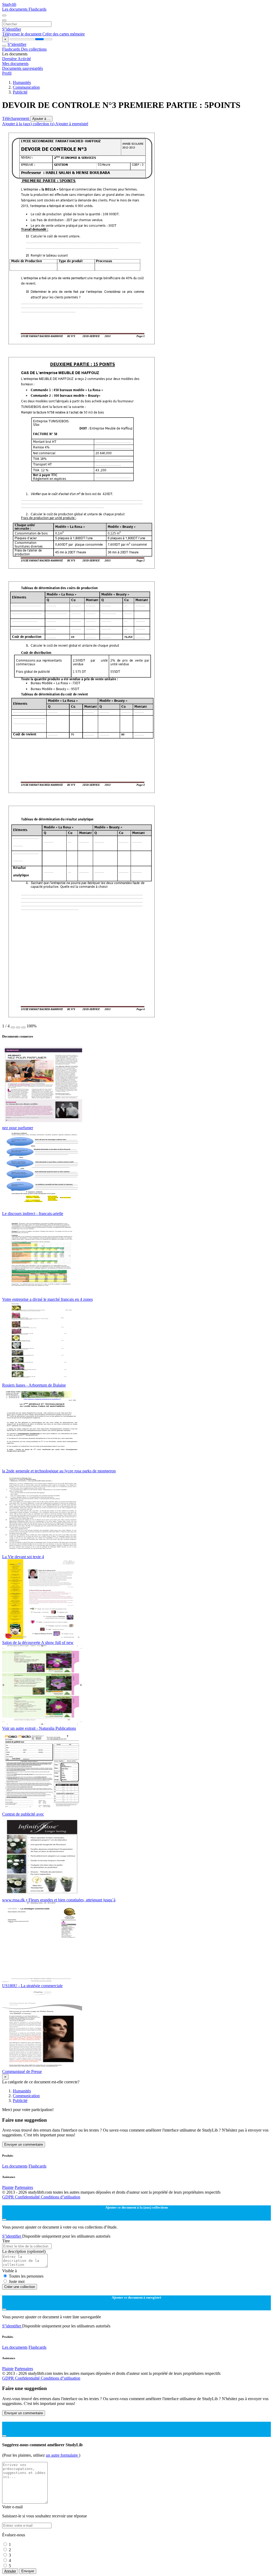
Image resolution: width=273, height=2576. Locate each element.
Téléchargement (16, 118)
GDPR (9, 2197)
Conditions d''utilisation (61, 2197)
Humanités (22, 82)
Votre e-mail (12, 2507)
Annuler (10, 2571)
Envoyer (28, 2571)
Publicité (20, 92)
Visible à (9, 2271)
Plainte (8, 2187)
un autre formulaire (62, 2455)
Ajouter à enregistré (72, 124)
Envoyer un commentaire (24, 2144)
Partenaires (24, 2187)
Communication (26, 87)
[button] (13, 1027)
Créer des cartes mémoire (64, 34)
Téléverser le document (22, 34)
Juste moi (17, 2281)
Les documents (15, 9)
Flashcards (37, 9)
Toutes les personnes (26, 2276)
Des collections (34, 49)
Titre (6, 2241)
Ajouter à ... (41, 119)
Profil (7, 73)
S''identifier (12, 29)
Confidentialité (28, 2197)
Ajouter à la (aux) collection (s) (29, 124)
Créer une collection (20, 2287)
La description (24, 2251)
